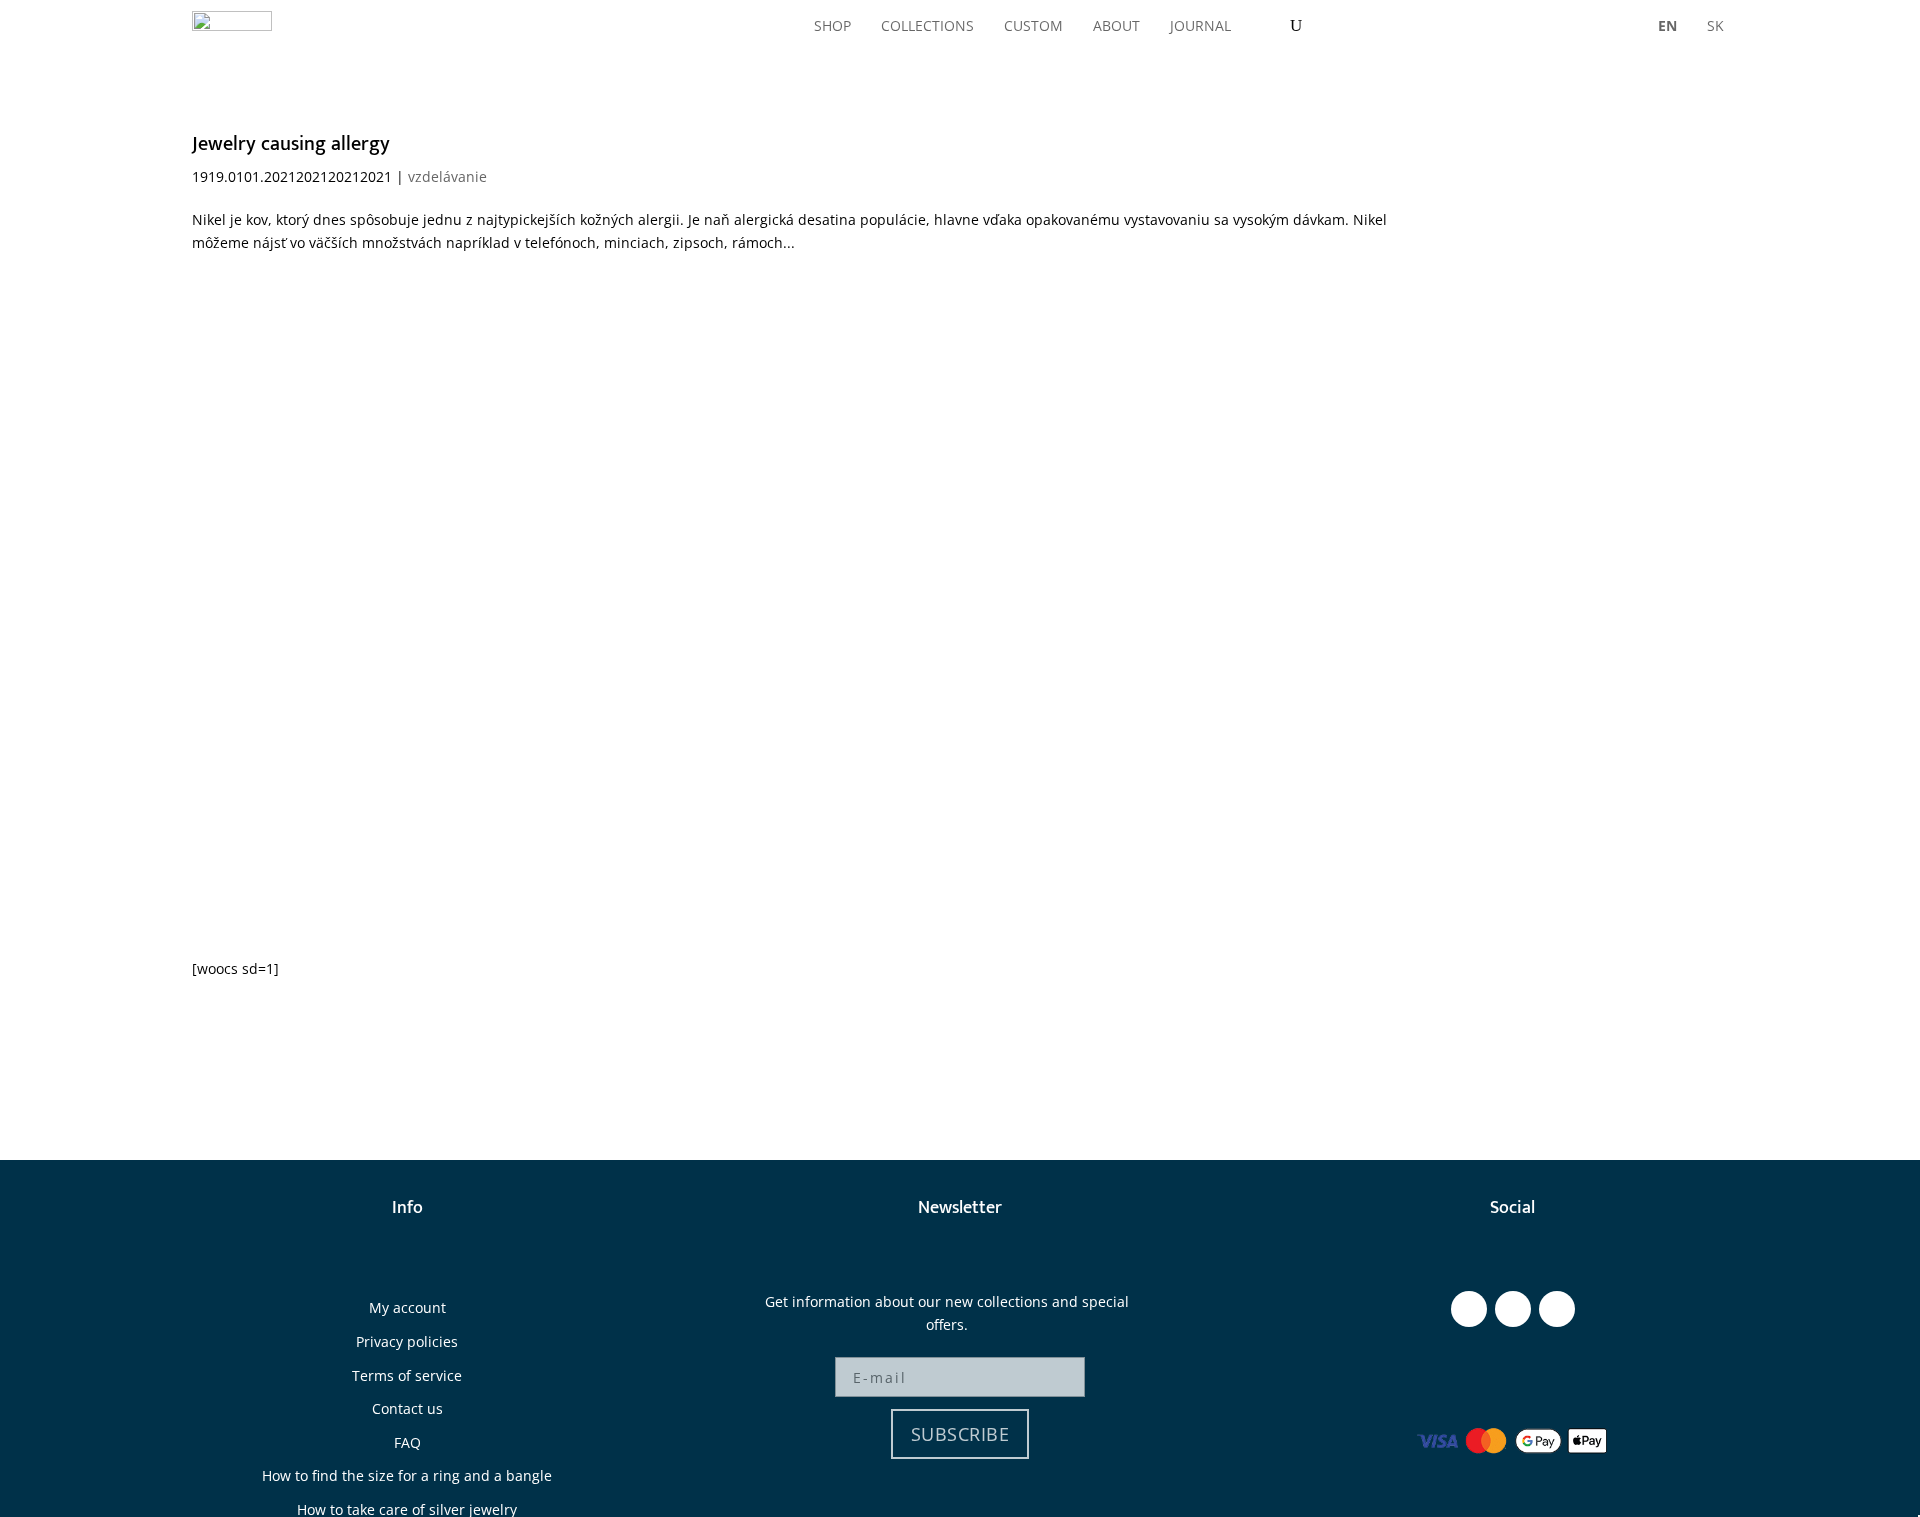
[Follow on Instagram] (1513, 1309)
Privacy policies (407, 1341)
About (1116, 25)
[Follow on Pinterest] (1557, 1309)
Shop (832, 25)
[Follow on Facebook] (1469, 1309)
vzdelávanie (447, 176)
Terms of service (407, 1375)
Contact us (407, 1408)
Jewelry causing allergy (291, 144)
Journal (1200, 25)
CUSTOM (1033, 25)
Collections (927, 25)
